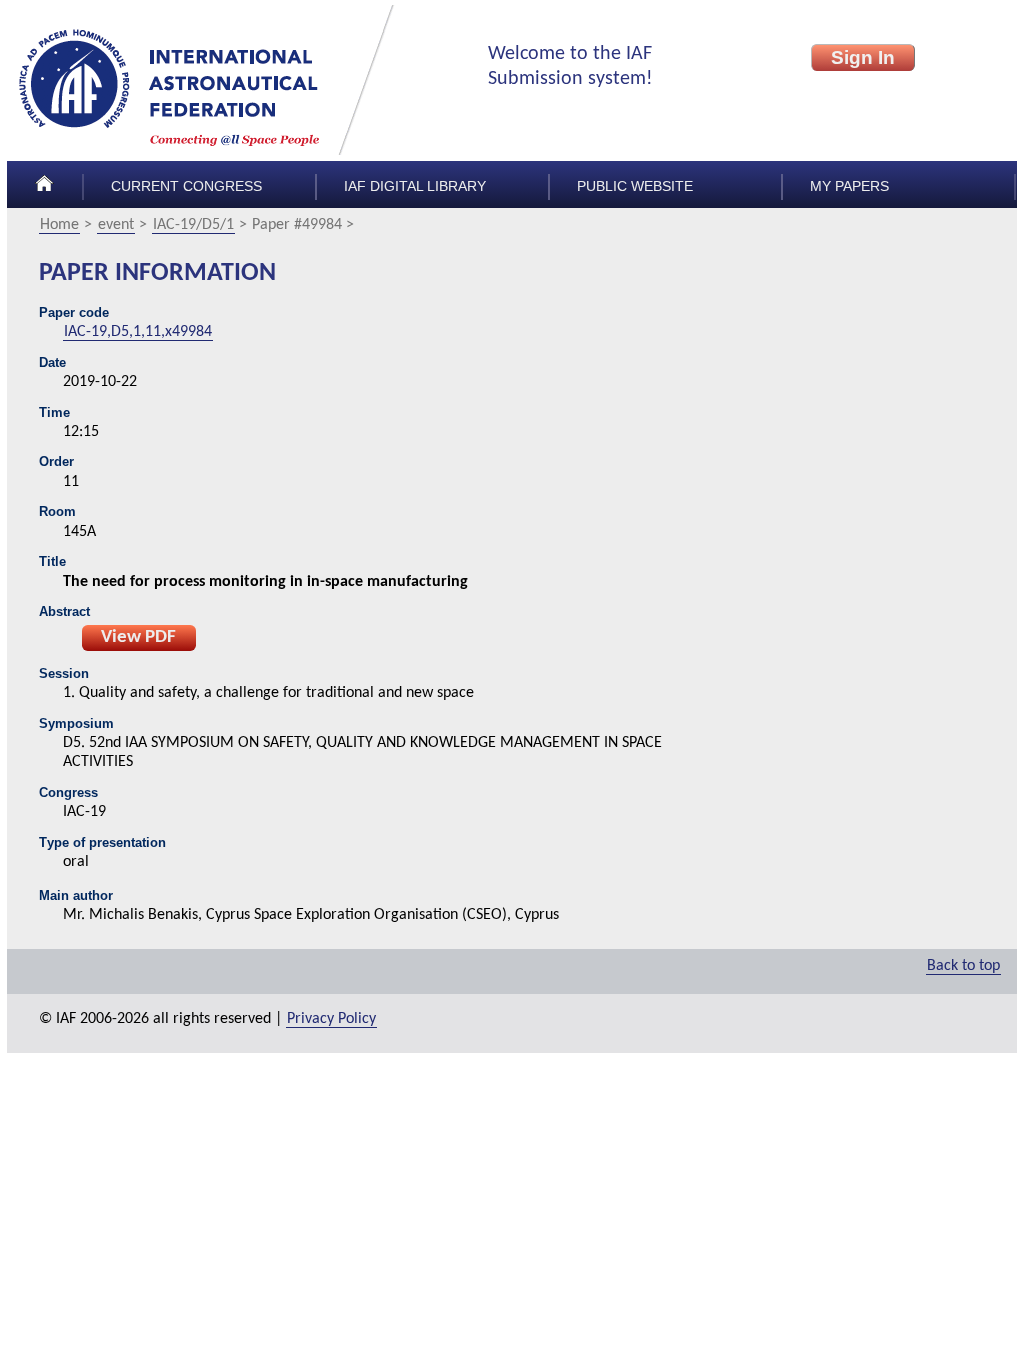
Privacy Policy (331, 1019)
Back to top (963, 966)
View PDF (138, 637)
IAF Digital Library (415, 186)
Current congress (186, 186)
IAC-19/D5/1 (193, 225)
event (116, 225)
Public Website (635, 186)
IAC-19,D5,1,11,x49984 (138, 332)
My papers (849, 186)
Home (59, 225)
